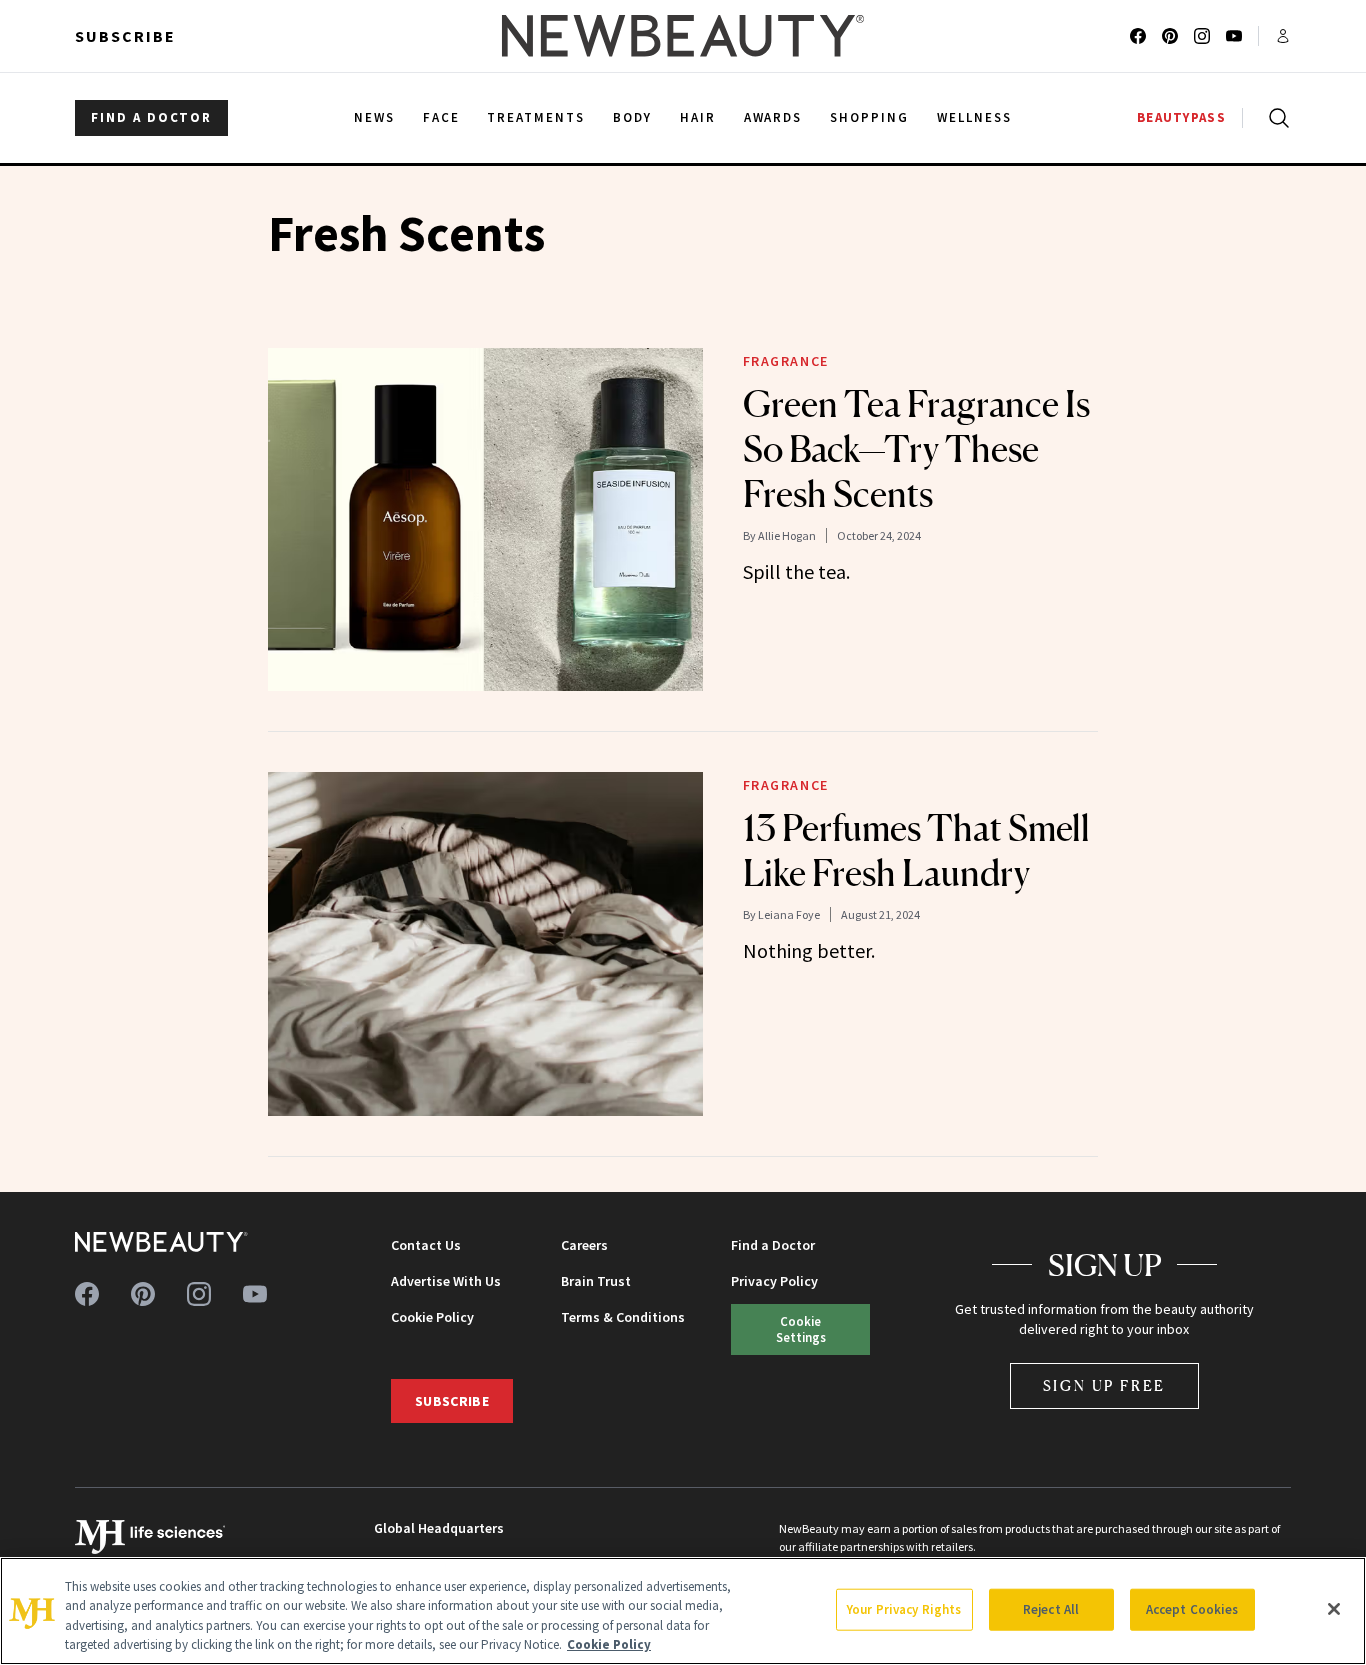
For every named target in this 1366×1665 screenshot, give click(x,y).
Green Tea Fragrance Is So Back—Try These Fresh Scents (916, 449)
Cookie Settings (801, 1328)
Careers (584, 1245)
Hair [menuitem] (698, 117)
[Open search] (1275, 118)
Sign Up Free (1105, 1385)
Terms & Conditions (623, 1317)
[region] (683, 1611)
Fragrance (786, 361)
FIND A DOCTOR (151, 117)
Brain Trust (596, 1281)
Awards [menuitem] (773, 117)
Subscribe (125, 36)
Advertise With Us (446, 1281)
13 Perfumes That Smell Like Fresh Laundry (916, 850)
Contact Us (426, 1245)
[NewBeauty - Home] (683, 36)
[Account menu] (1283, 36)
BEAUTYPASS (1181, 117)
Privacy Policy (774, 1281)
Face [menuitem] (441, 117)
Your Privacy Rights (904, 1609)
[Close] (1334, 1609)
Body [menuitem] (632, 117)
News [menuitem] (374, 117)
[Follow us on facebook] (1138, 36)
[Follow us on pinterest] (1170, 36)
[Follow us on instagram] (1202, 36)
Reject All (1051, 1609)
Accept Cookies (1192, 1609)
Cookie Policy (432, 1317)
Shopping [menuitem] (869, 117)
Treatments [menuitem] (536, 117)
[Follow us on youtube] (1234, 36)
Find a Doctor (773, 1245)
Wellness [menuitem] (974, 117)
